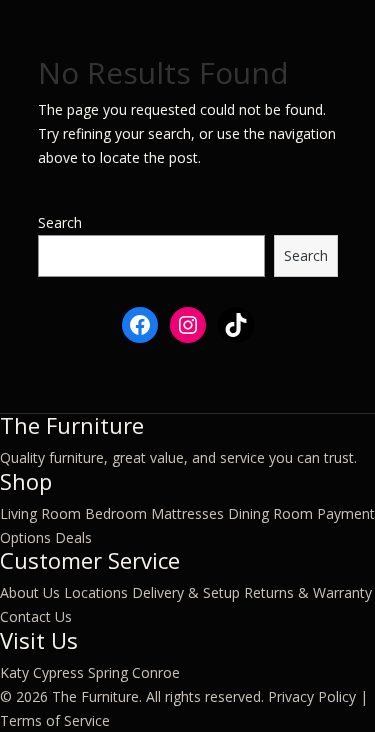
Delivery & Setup (186, 592)
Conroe (156, 672)
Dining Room (270, 513)
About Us (30, 592)
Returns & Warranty (308, 592)
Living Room (40, 513)
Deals (73, 537)
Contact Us (36, 616)
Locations (96, 592)
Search (60, 222)
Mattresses (187, 513)
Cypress (58, 672)
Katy (14, 672)
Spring (108, 672)
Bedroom (116, 513)
